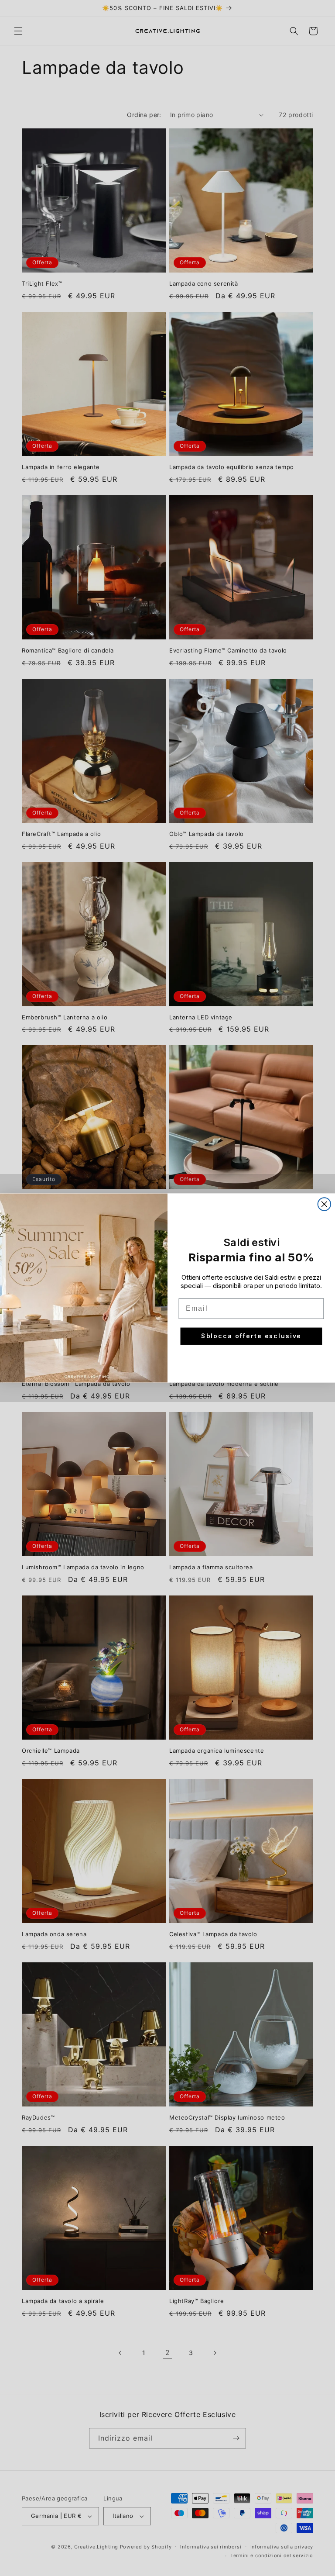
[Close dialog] (325, 1204)
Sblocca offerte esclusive (251, 1336)
